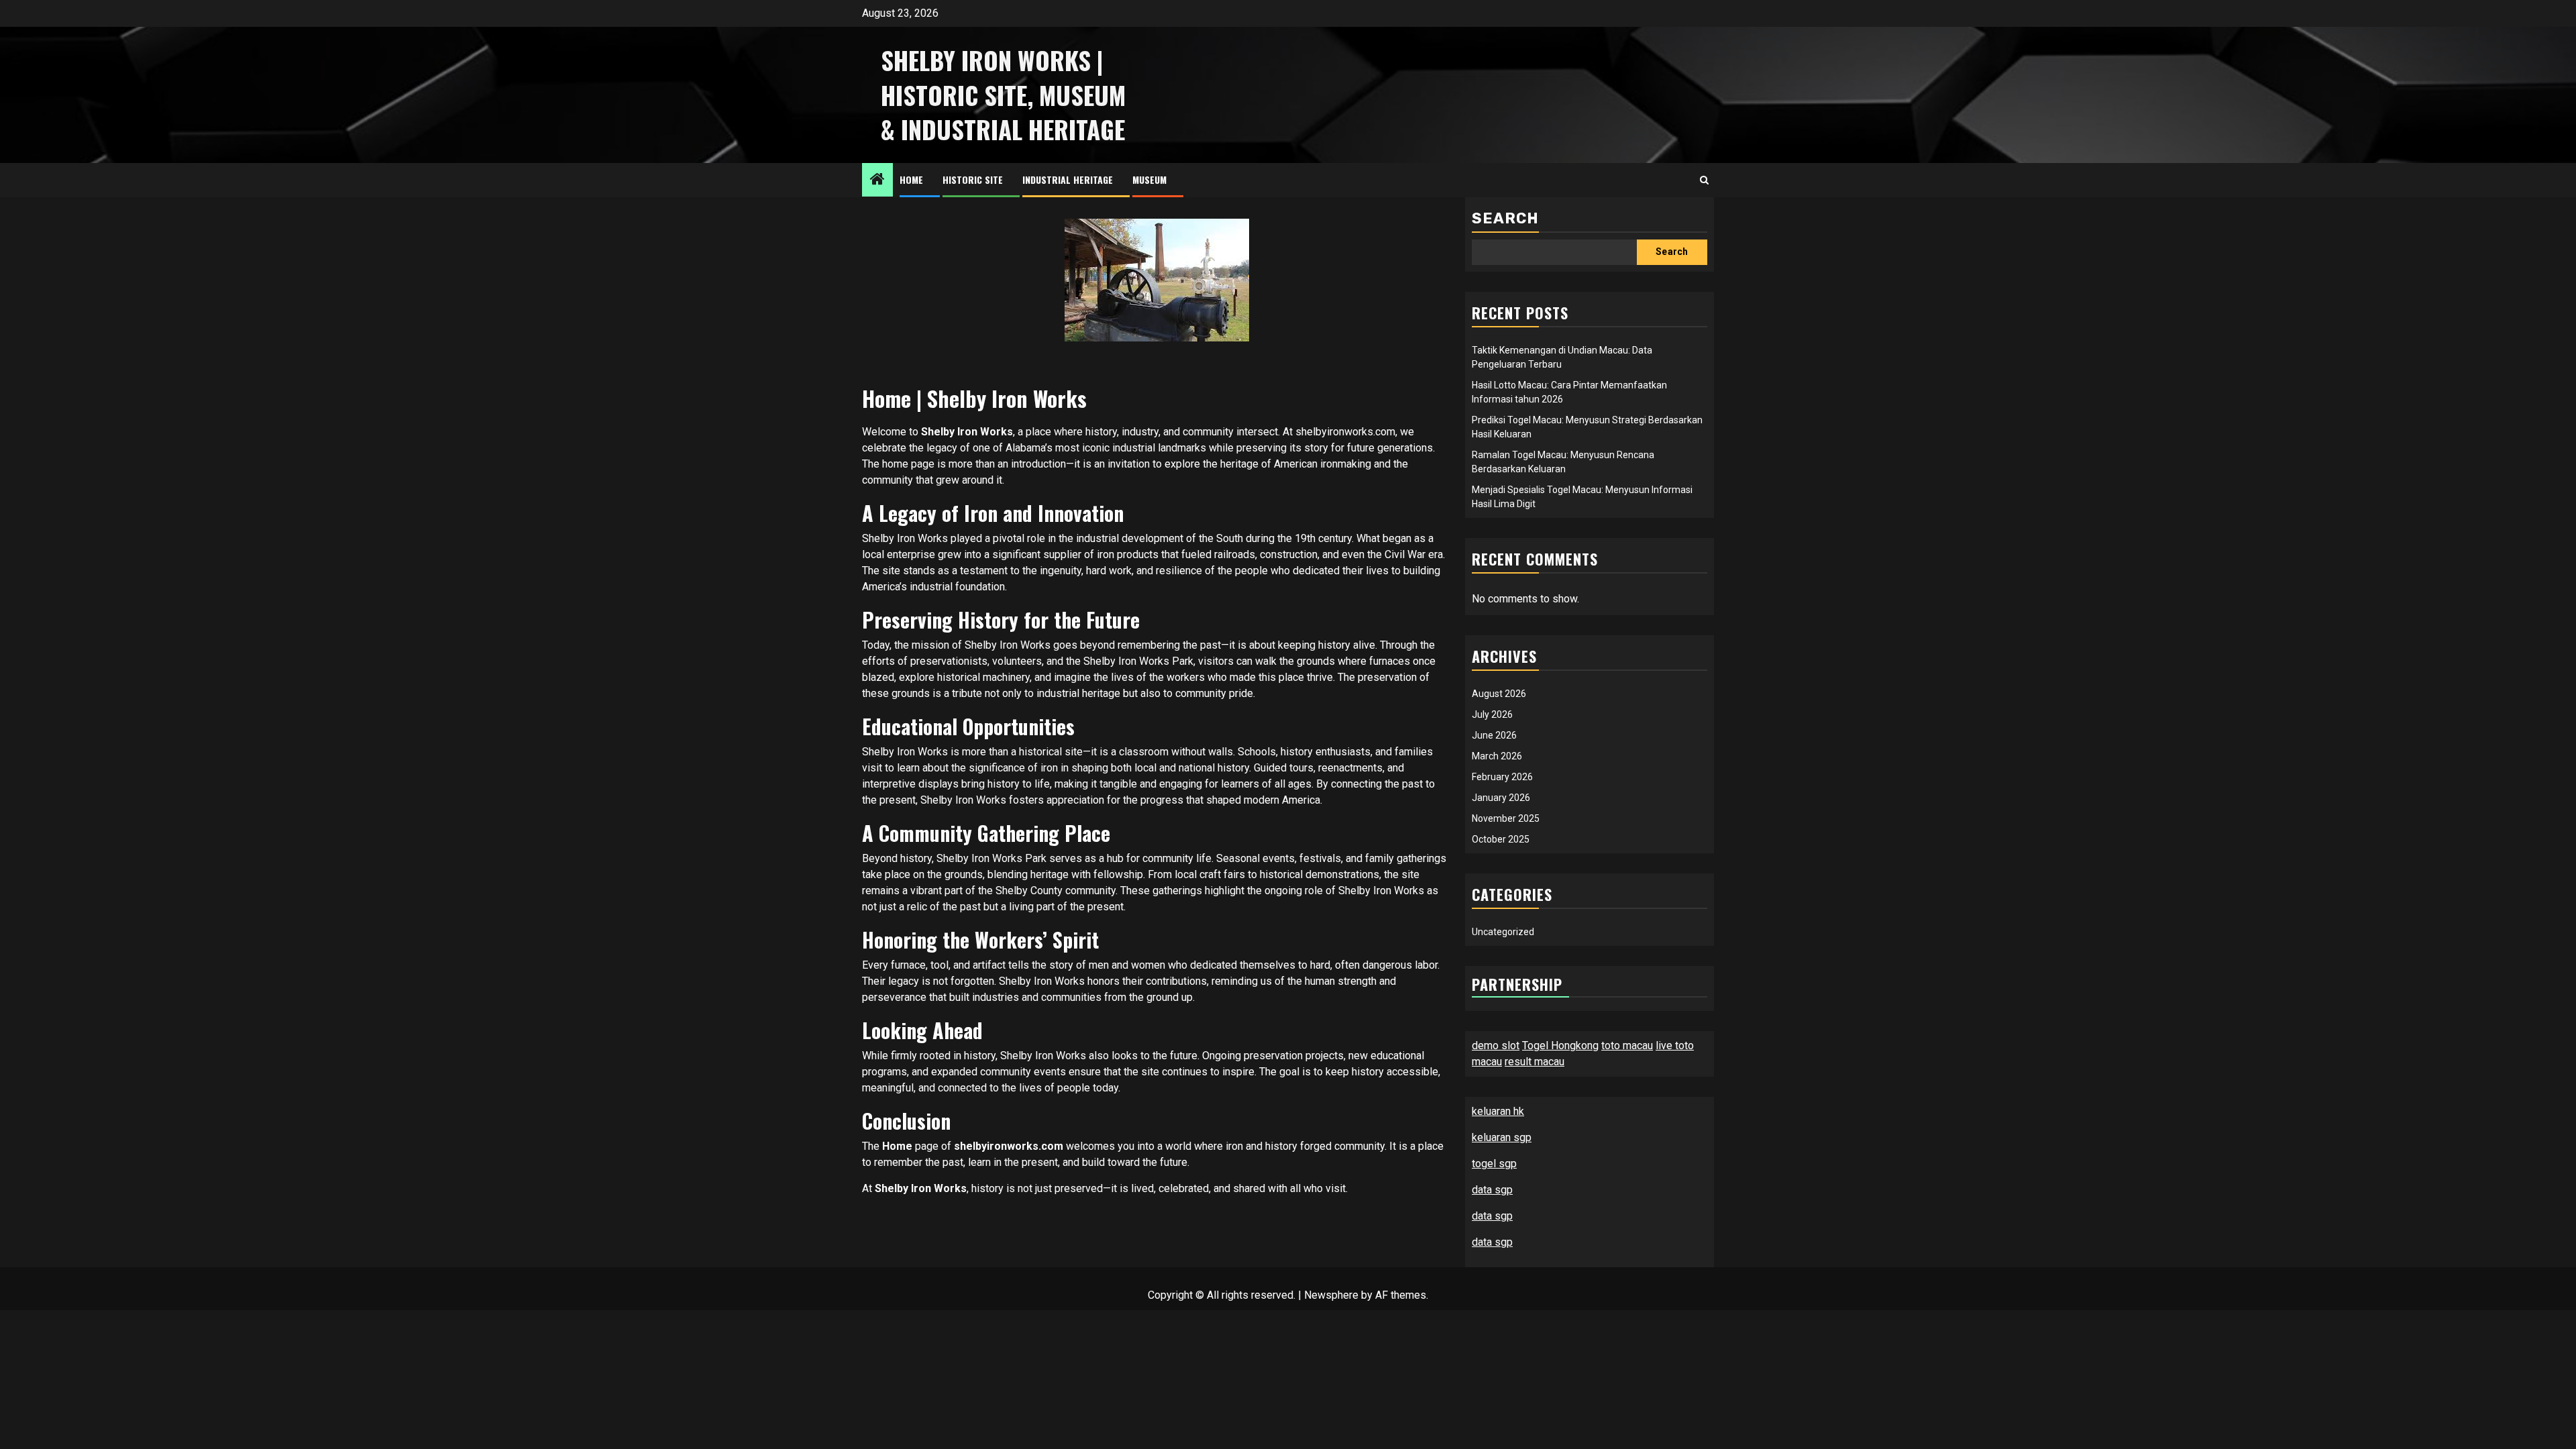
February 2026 (1502, 777)
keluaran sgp (1502, 1137)
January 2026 (1501, 798)
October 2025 (1501, 839)
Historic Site (973, 179)
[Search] (1704, 180)
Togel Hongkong (1560, 1045)
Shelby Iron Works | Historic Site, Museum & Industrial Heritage (1003, 95)
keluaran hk (1498, 1111)
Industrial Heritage (1068, 179)
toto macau (1627, 1045)
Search (1505, 218)
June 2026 (1494, 735)
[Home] (877, 180)
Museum (1149, 179)
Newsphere (1331, 1295)
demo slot (1496, 1045)
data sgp (1492, 1190)
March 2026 (1497, 756)
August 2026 (1499, 694)
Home (911, 179)
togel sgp (1494, 1164)
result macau (1535, 1062)
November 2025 (1506, 818)
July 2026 (1492, 714)
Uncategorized (1503, 932)
